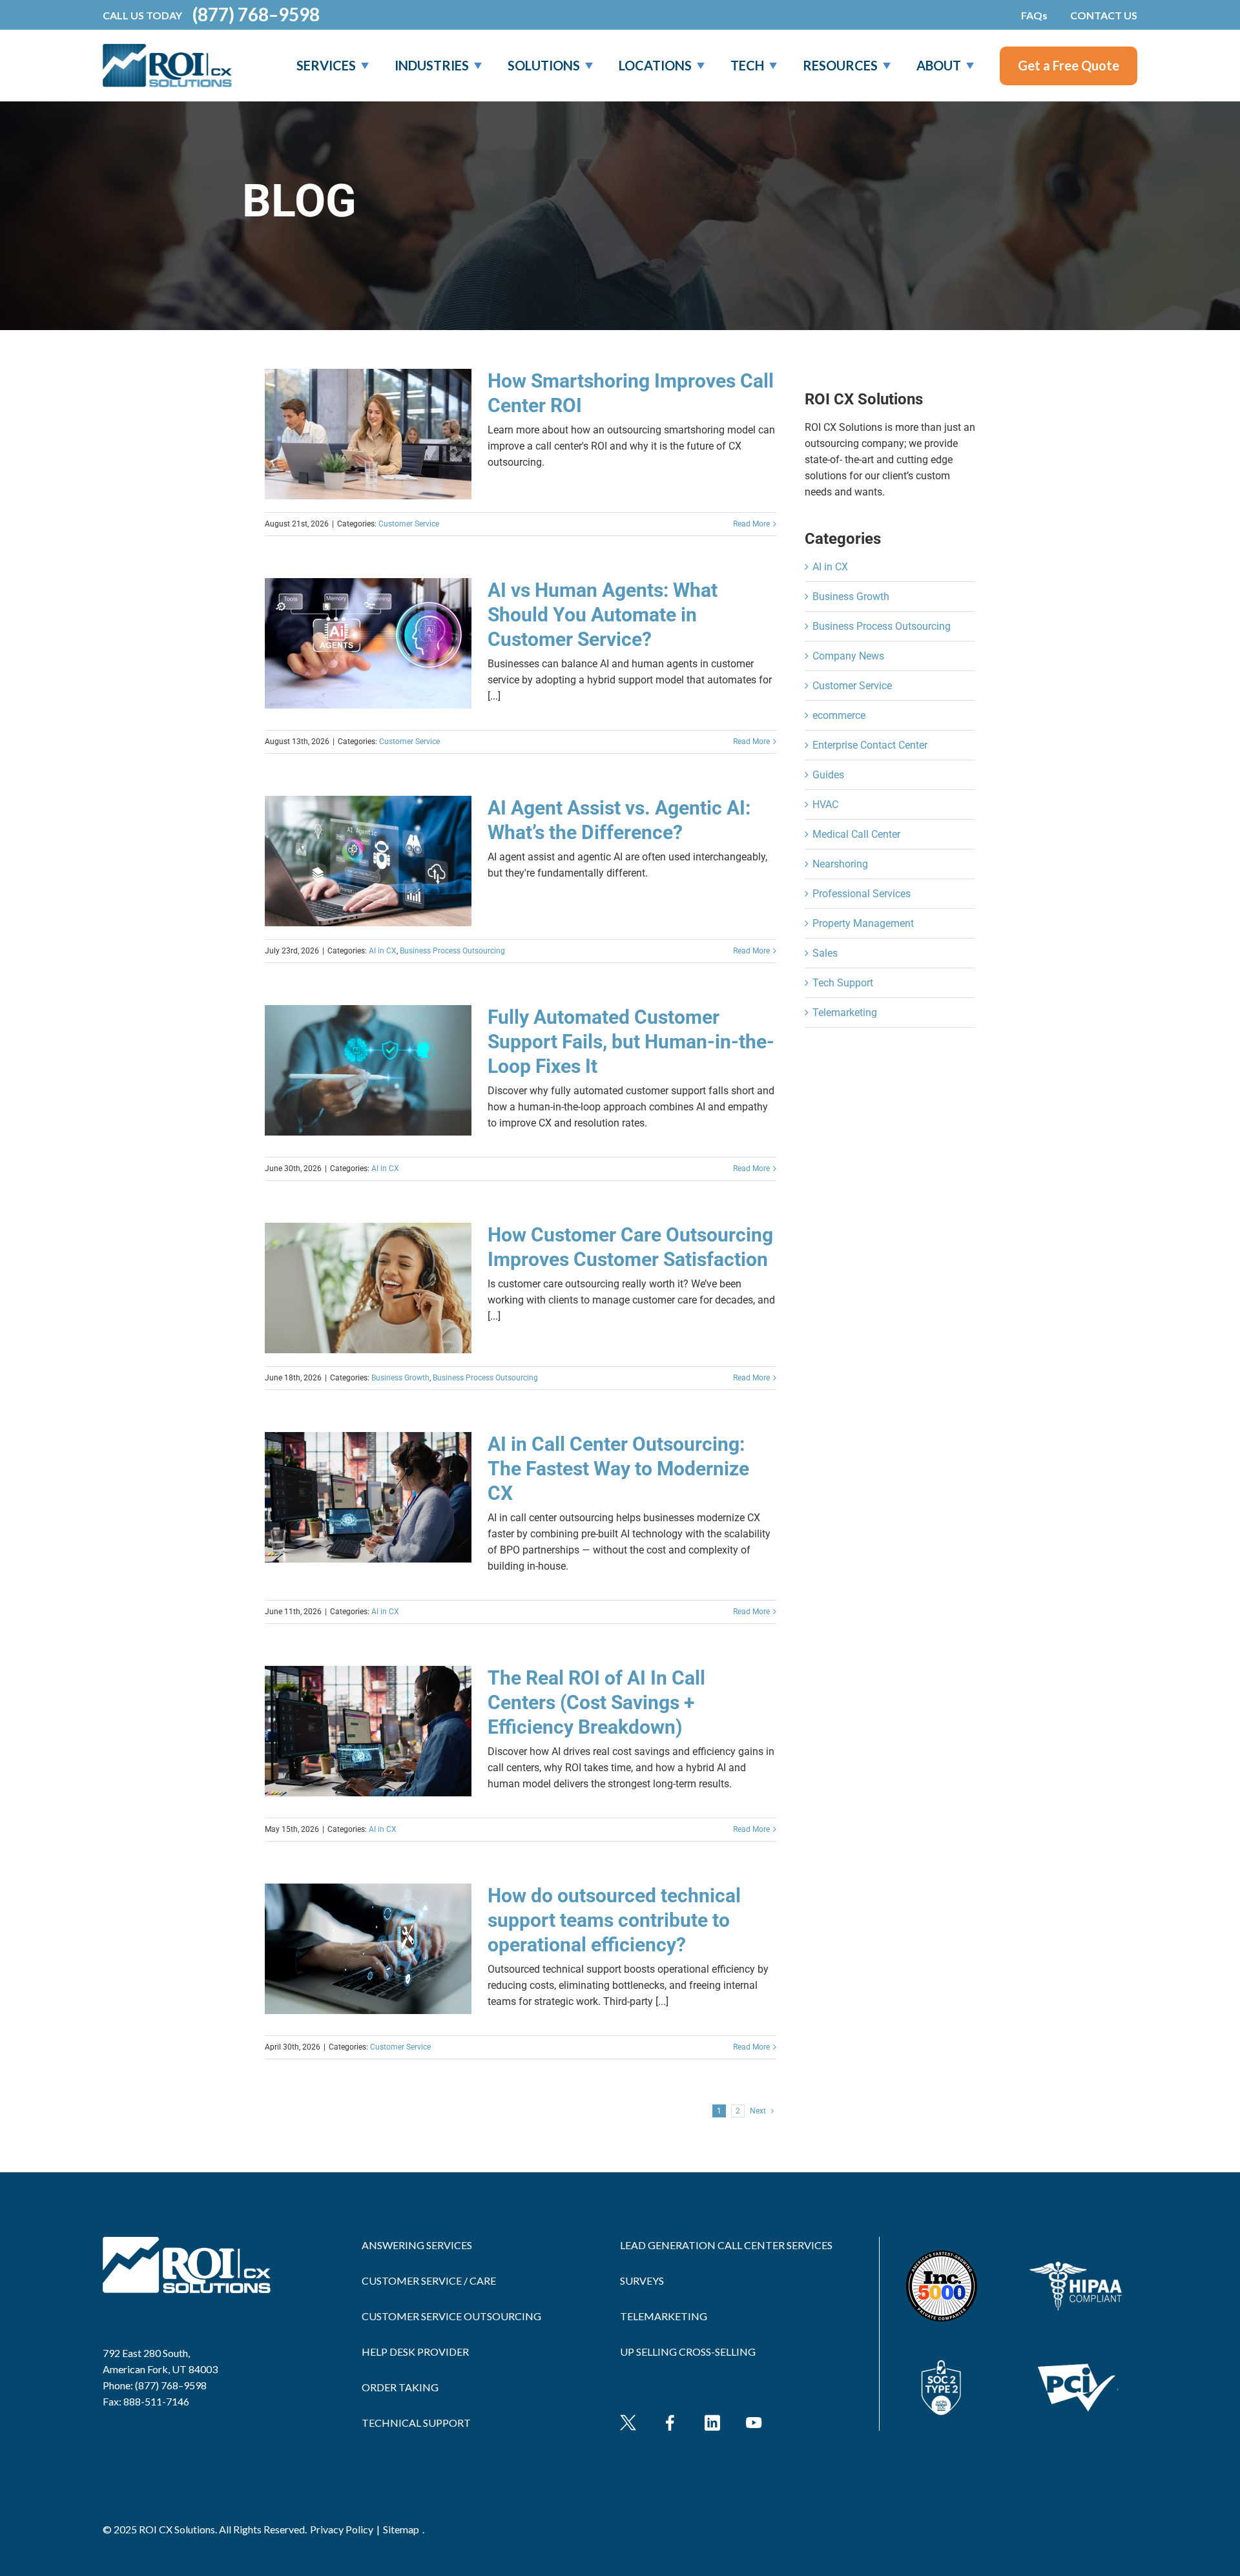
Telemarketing (845, 1013)
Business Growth (400, 1378)
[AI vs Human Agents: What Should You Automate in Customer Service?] (368, 643)
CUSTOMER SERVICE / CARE (429, 2280)
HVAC (825, 805)
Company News (848, 656)
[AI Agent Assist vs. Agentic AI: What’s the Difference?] (368, 861)
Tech (747, 65)
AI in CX (383, 951)
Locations (655, 65)
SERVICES (326, 65)
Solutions (544, 65)
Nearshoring (840, 864)
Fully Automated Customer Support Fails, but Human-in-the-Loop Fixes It (631, 1042)
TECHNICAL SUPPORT (416, 2423)
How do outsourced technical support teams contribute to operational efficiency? (614, 1920)
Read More (751, 524)
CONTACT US (1104, 15)
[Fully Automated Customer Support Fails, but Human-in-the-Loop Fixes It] (368, 1070)
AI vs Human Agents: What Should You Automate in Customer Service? (603, 615)
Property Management (863, 923)
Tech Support (843, 983)
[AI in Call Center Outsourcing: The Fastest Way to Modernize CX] (368, 1497)
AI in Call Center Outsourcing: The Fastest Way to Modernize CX (618, 1469)
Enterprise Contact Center (870, 745)
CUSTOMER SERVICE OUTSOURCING (451, 2316)
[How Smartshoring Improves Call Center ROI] (368, 434)
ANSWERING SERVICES (417, 2245)
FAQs (1034, 15)
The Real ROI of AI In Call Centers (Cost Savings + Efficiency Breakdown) (596, 1702)
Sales (825, 953)
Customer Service (409, 524)
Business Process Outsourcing (452, 951)
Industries (432, 65)
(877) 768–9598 (256, 15)
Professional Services (862, 894)
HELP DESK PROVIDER (415, 2352)
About (939, 65)
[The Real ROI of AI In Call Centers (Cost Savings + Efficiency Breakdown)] (368, 1731)
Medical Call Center (856, 834)
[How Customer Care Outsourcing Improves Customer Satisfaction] (368, 1288)
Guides (828, 775)
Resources (840, 65)
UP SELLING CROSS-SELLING (688, 2352)
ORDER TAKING (400, 2387)
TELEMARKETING (664, 2316)
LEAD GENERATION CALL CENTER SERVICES (726, 2245)
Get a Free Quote (1069, 65)
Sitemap (401, 2529)
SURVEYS (642, 2280)
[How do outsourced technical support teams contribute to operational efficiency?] (368, 1949)
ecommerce (839, 715)
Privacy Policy (342, 2529)
